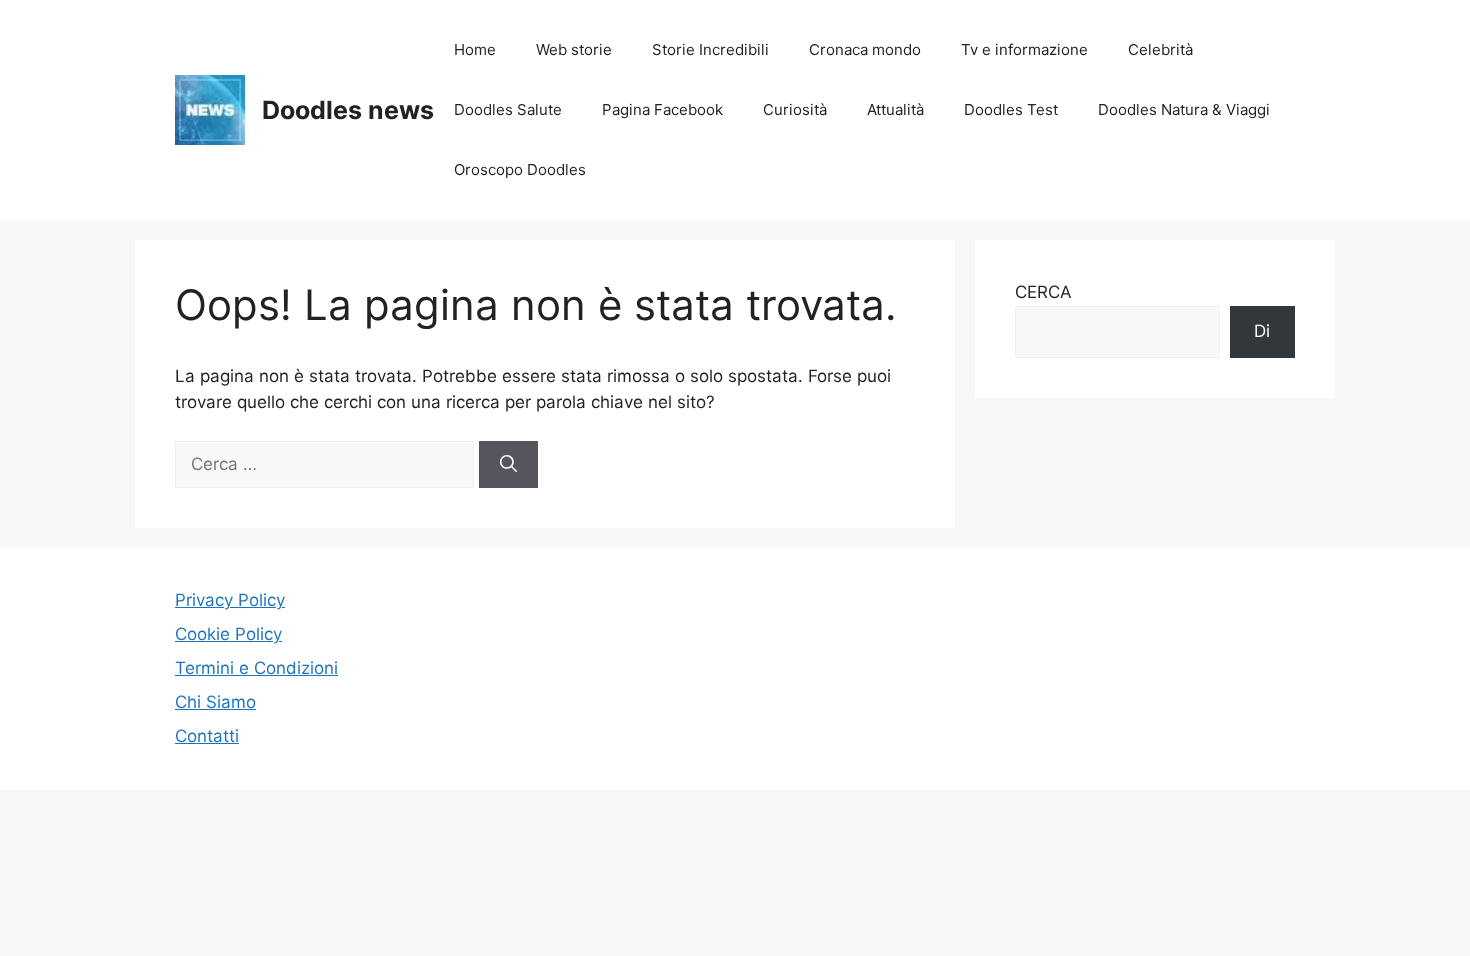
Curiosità (795, 109)
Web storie (574, 49)
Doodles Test (1011, 109)
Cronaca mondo (865, 49)
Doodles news (348, 110)
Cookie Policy (228, 634)
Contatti (207, 736)
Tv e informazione (1024, 49)
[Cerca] (508, 465)
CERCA (1043, 292)
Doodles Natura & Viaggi (1184, 109)
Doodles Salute (508, 109)
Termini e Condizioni (256, 668)
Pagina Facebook (662, 109)
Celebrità (1160, 49)
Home (475, 49)
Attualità (895, 109)
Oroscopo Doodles (520, 169)
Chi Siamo (215, 702)
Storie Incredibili (710, 49)
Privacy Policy (230, 600)
